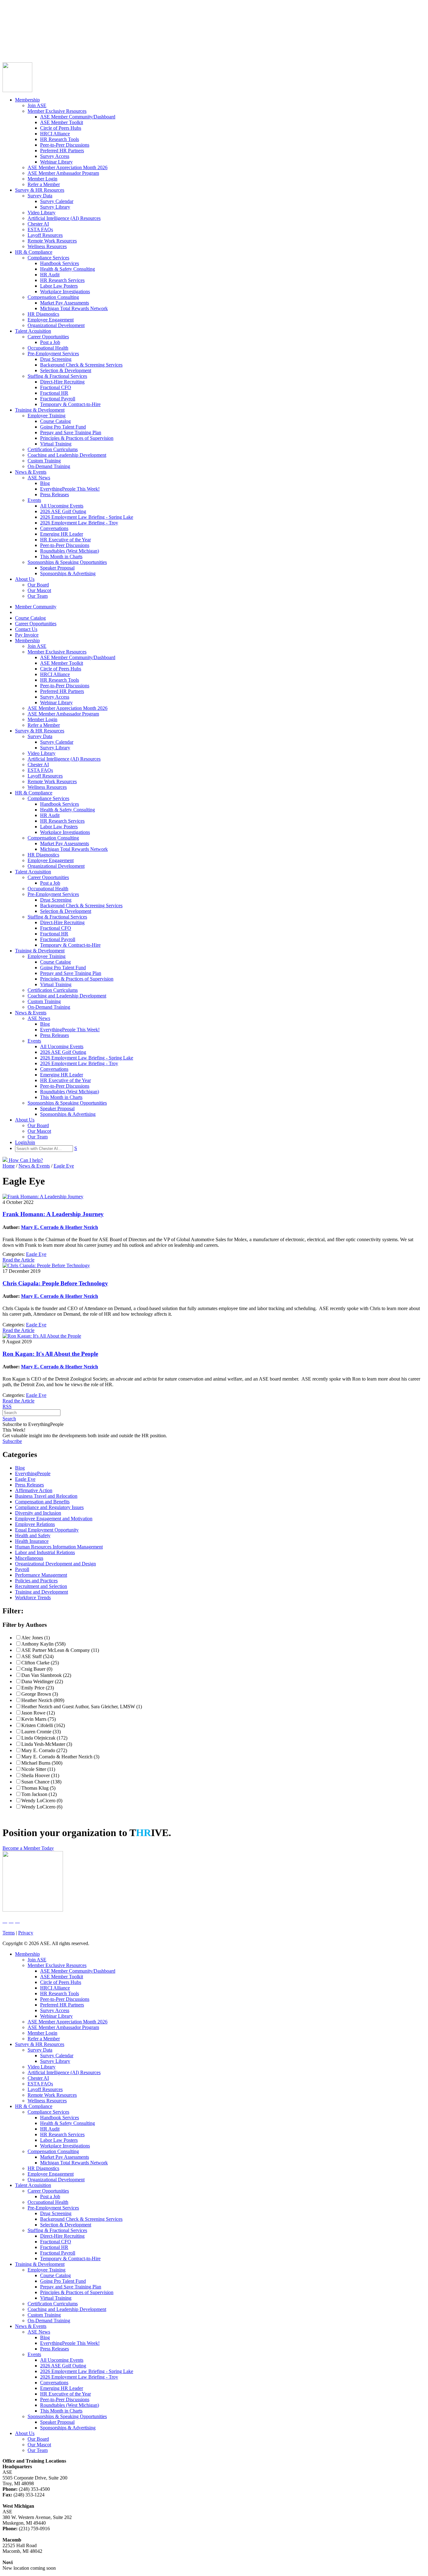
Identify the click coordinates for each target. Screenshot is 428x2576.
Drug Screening (56, 359)
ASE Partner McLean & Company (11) (60, 1650)
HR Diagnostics (43, 314)
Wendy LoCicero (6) (42, 1807)
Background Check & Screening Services (81, 365)
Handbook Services (60, 263)
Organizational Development (56, 325)
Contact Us (14, 35)
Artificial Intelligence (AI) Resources (64, 218)
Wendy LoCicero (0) (42, 1801)
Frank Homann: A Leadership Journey (53, 1214)
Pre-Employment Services (53, 354)
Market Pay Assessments (65, 303)
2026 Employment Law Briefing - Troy (79, 523)
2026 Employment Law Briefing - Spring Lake (87, 517)
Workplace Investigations (65, 291)
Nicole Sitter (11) (38, 1769)
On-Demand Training (49, 466)
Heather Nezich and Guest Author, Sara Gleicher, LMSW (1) (82, 1707)
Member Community (23, 18)
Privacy (26, 1933)
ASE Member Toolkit (62, 122)
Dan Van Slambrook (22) (46, 1675)
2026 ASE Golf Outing (63, 511)
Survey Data (40, 196)
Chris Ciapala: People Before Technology (55, 1283)
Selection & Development (66, 370)
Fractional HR (54, 393)
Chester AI (38, 224)
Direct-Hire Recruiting (62, 382)
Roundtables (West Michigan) (70, 551)
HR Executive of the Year (65, 540)
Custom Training (44, 461)
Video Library (42, 213)
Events (34, 500)
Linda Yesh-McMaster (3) (47, 1744)
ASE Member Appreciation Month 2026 (68, 167)
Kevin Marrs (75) (39, 1719)
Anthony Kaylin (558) (43, 1644)
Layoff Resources (45, 235)
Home (9, 1166)
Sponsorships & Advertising (68, 573)
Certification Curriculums (53, 449)
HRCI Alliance (55, 134)
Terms (9, 1933)
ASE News (39, 478)
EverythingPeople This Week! (70, 489)
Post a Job (50, 342)
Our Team (38, 596)
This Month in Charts (61, 557)
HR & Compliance (34, 252)
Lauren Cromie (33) (41, 1732)
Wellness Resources (47, 246)
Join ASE (37, 105)
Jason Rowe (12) (38, 1713)
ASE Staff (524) (37, 1656)
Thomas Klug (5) (38, 1788)
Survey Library (55, 207)
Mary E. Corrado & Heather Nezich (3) (60, 1757)
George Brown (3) (40, 1694)
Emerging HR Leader (62, 534)
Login (8, 46)
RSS (7, 1406)
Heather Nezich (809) (43, 1700)
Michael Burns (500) (42, 1763)
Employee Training (47, 416)
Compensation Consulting (53, 297)
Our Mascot (39, 590)
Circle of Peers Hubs (61, 128)
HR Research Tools (60, 139)
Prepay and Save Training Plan (71, 432)
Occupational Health (48, 348)
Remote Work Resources (52, 241)
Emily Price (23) (38, 1688)
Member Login (42, 179)
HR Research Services (62, 280)
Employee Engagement (51, 320)
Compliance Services (48, 258)
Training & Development (40, 410)
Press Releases (55, 494)
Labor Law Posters (59, 286)
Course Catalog (18, 24)
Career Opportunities (23, 29)
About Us (25, 579)
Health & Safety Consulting (68, 269)
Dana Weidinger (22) (42, 1681)
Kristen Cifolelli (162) (43, 1725)
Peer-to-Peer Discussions (65, 145)
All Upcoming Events (62, 506)
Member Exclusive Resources (57, 111)
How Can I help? (25, 1160)
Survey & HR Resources (40, 190)
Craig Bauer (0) (37, 1669)
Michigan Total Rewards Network (74, 308)
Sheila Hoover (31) (40, 1775)
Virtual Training (56, 444)
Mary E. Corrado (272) (44, 1750)
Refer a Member (44, 184)
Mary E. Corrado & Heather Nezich (60, 1227)
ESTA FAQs (40, 229)
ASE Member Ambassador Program (63, 173)
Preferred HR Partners (62, 151)
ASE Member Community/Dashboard (78, 117)
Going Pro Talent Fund (63, 427)
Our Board (38, 585)
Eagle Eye (36, 1254)
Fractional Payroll (58, 399)
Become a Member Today (28, 1848)
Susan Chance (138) (41, 1782)
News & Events (31, 472)
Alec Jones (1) (36, 1638)
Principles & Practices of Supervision (77, 438)
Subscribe (12, 1441)
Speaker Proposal (57, 568)
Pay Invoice (14, 41)
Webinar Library (56, 162)
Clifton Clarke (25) (40, 1663)
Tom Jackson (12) (39, 1794)
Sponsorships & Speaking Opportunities (67, 562)
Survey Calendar (57, 201)
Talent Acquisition (33, 331)
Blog (45, 483)
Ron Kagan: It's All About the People (50, 1354)
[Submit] (64, 54)
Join (18, 46)
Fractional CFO (56, 387)
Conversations (54, 528)
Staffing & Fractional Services (57, 376)
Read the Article (18, 1260)
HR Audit (50, 275)
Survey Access (55, 156)
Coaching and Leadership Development (67, 455)
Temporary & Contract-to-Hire (70, 404)
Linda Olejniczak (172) (44, 1738)
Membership (27, 100)
